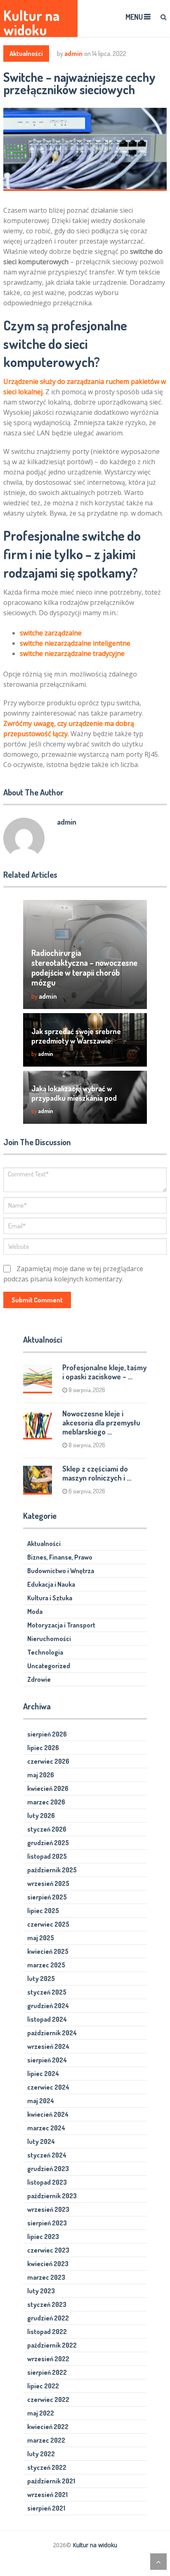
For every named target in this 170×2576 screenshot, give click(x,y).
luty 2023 (41, 2291)
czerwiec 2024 (48, 2087)
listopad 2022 (47, 2332)
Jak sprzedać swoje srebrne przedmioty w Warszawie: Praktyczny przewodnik (76, 1041)
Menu (134, 17)
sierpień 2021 (46, 2508)
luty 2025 (41, 1978)
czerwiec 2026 (48, 1761)
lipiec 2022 (43, 2386)
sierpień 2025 (47, 1897)
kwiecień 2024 (48, 2114)
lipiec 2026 (43, 1748)
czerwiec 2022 (48, 2399)
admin (73, 53)
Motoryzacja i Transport (61, 1625)
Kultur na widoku (32, 23)
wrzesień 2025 (48, 1883)
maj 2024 (41, 2101)
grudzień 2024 (48, 2006)
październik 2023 (52, 2196)
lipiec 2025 (43, 1911)
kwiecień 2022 (48, 2427)
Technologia (45, 1652)
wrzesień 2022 (48, 2359)
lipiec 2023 (43, 2237)
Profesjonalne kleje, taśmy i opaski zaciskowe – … (104, 1372)
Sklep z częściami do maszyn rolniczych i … (97, 1473)
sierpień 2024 (47, 2060)
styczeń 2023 (47, 2304)
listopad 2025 (47, 1856)
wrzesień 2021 (47, 2495)
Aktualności (26, 53)
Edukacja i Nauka (51, 1584)
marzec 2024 (46, 2128)
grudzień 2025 (48, 1843)
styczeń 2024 (47, 2155)
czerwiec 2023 (48, 2250)
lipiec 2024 (43, 2074)
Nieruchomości (49, 1639)
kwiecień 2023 (48, 2264)
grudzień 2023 (48, 2169)
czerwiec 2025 (48, 1924)
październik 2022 (52, 2345)
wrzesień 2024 (48, 2046)
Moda (35, 1611)
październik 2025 (52, 1870)
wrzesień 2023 (48, 2209)
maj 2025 (41, 1938)
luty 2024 (41, 2141)
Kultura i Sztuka (50, 1598)
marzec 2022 (46, 2440)
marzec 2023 (46, 2277)
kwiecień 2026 (48, 1788)
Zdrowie (39, 1679)
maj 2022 (41, 2413)
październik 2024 (52, 2033)
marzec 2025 (46, 1965)
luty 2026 (41, 1816)
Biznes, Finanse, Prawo (60, 1557)
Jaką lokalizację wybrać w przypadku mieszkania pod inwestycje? (74, 1098)
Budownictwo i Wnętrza (61, 1571)
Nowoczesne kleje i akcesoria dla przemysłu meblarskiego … (101, 1423)
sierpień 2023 (47, 2223)
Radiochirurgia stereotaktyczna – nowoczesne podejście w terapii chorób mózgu (84, 967)
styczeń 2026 (47, 1829)
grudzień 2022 (48, 2318)
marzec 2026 (46, 1802)
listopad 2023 (47, 2182)
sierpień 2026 (47, 1734)
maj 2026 (41, 1775)
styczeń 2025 (47, 1992)
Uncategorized (49, 1666)
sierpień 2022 (47, 2372)
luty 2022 (41, 2454)
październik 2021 (51, 2481)
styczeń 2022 (47, 2467)
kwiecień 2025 (48, 1951)
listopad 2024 (47, 2019)
